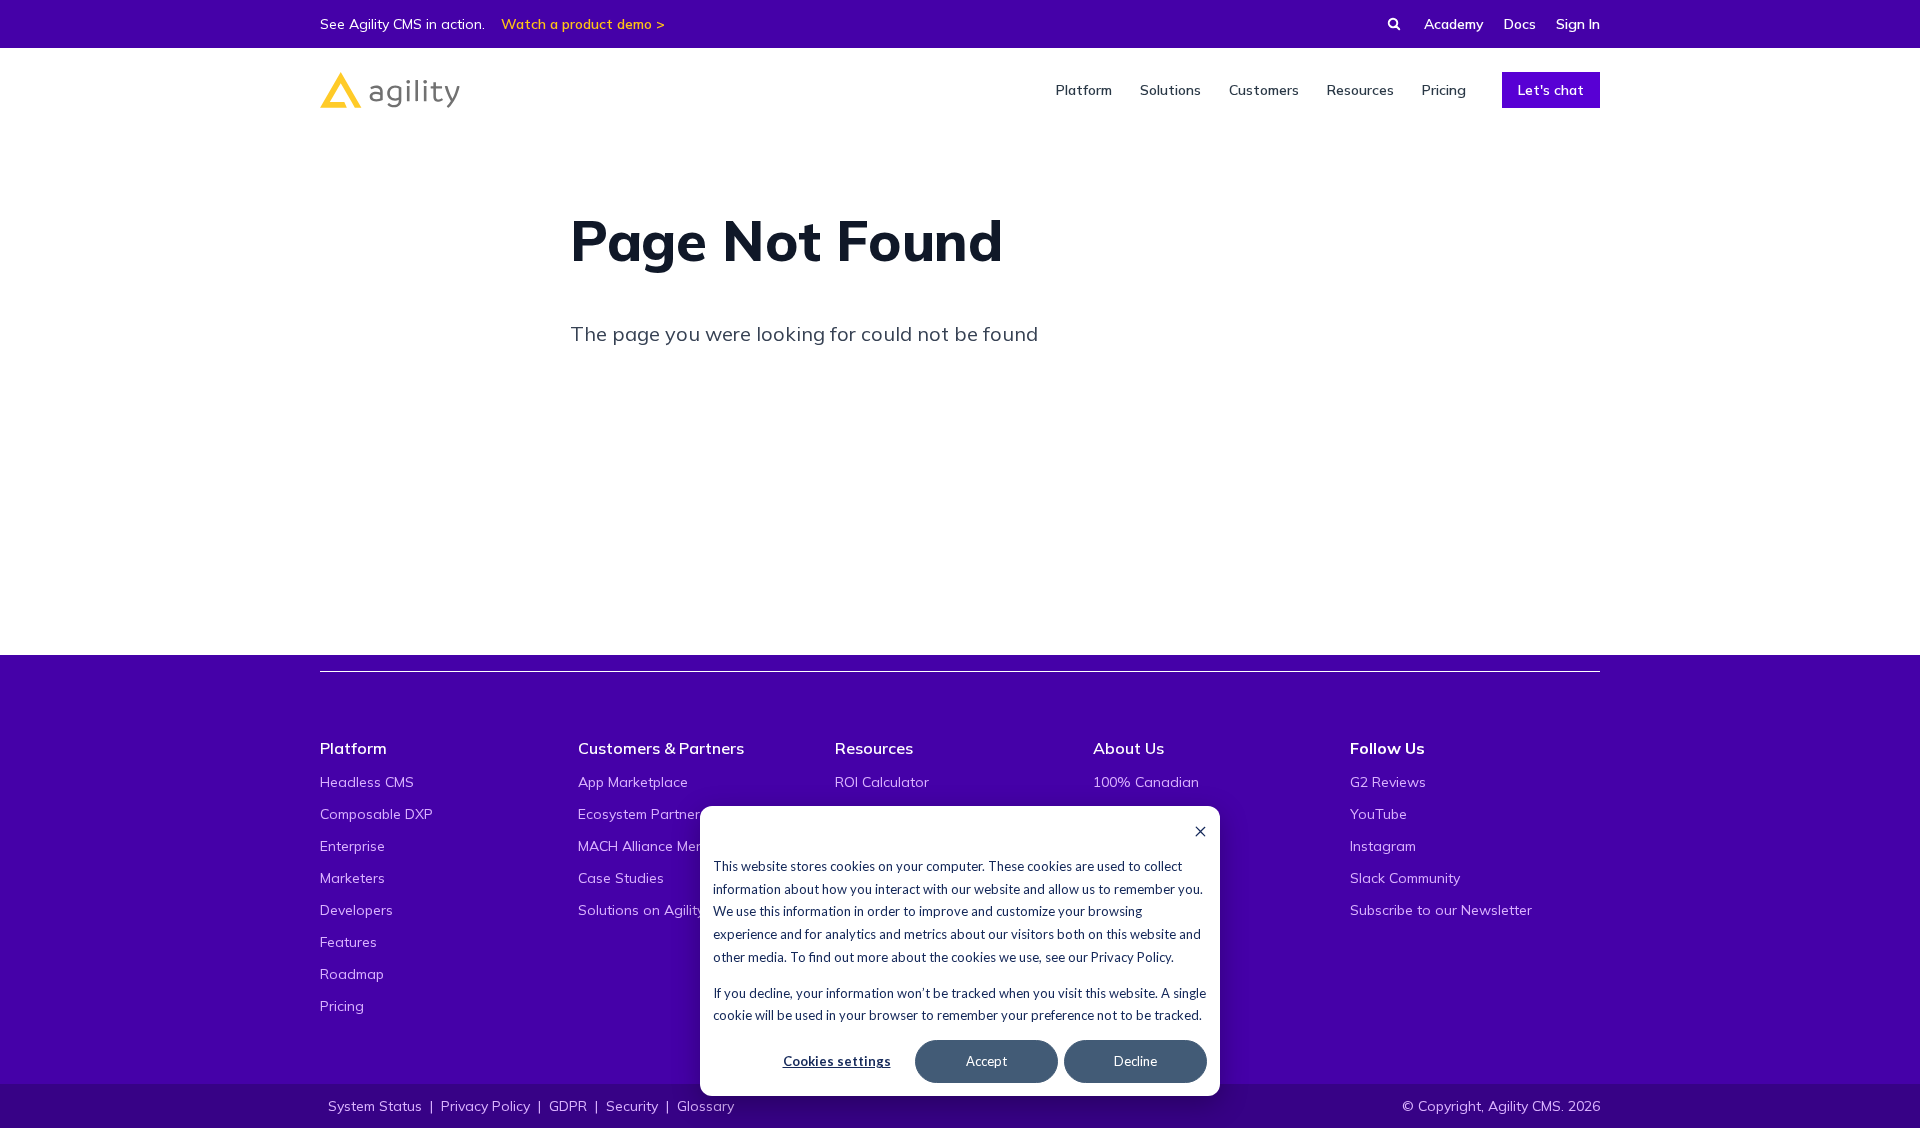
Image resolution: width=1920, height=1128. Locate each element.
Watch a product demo (576, 24)
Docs (1520, 24)
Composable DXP (376, 814)
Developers (356, 910)
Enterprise (352, 846)
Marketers (352, 878)
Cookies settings (837, 1061)
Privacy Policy (1131, 957)
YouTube (1378, 814)
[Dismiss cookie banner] (1200, 830)
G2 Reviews (1388, 782)
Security (632, 1106)
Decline (1135, 1061)
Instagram (1383, 846)
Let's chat (1551, 90)
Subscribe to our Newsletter (1441, 910)
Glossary (705, 1106)
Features (348, 942)
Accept (986, 1061)
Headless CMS (367, 782)
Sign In (1578, 24)
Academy (1454, 24)
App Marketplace (633, 782)
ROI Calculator (882, 782)
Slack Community (1405, 878)
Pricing (342, 1006)
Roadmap (352, 974)
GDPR (568, 1106)
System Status (375, 1106)
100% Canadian (1146, 782)
